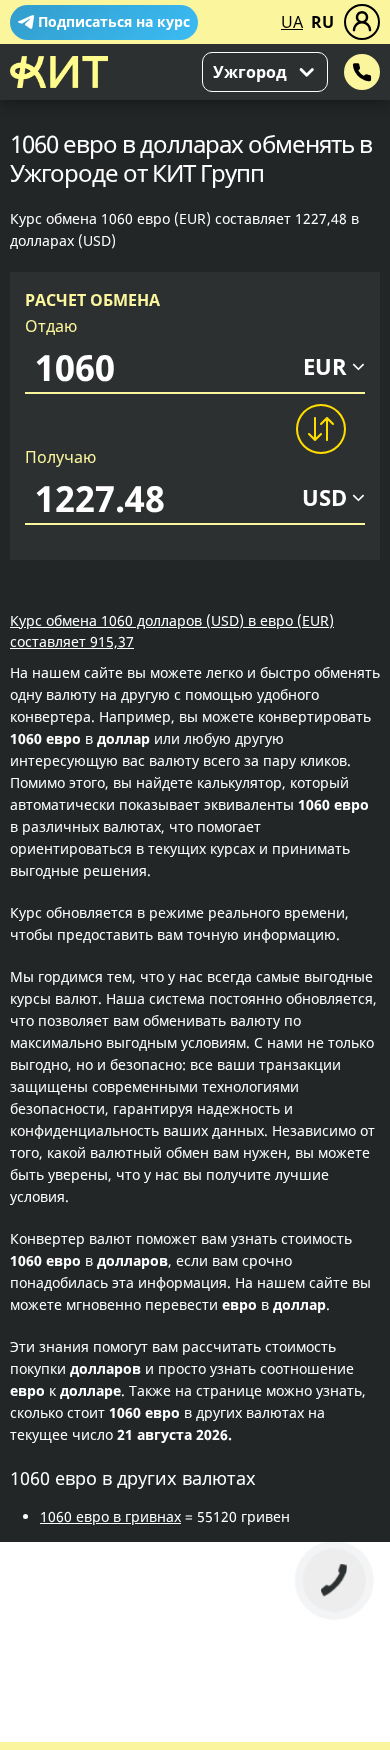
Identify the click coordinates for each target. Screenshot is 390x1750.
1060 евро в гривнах (110, 1516)
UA (292, 22)
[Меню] (362, 22)
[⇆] (320, 429)
